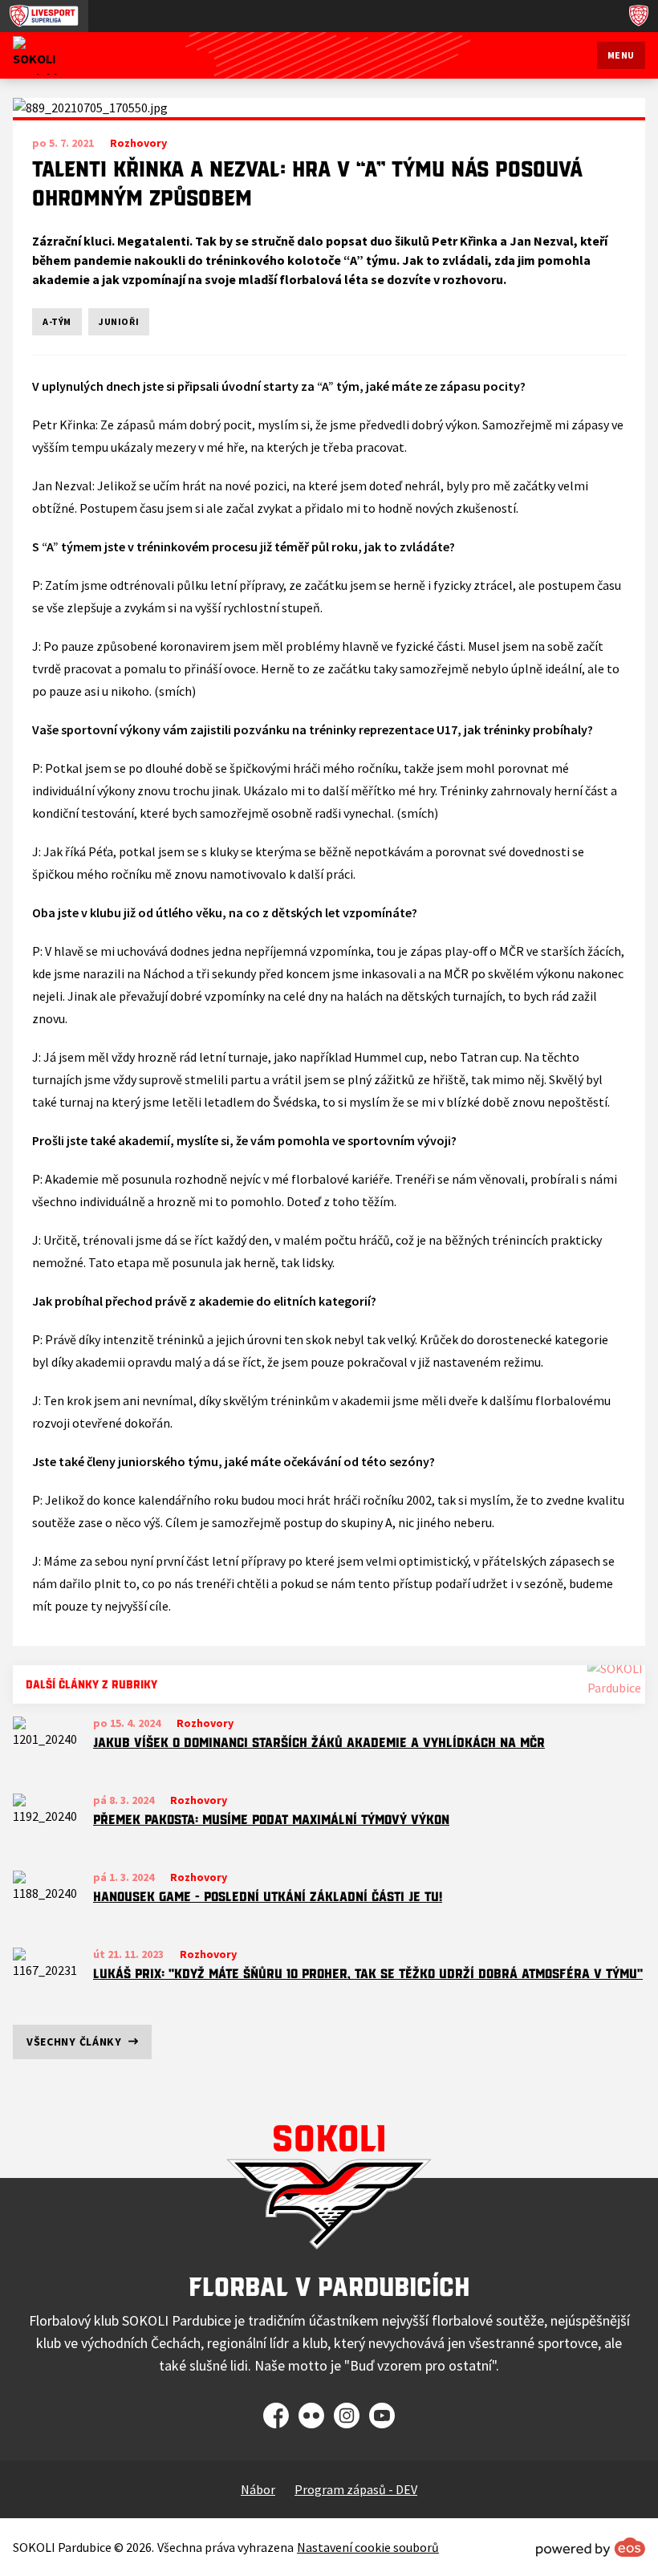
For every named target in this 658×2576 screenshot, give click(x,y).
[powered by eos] (591, 2547)
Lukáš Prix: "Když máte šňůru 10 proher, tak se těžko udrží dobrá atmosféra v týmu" (368, 1973)
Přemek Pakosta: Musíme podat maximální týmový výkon (271, 1819)
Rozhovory (205, 1723)
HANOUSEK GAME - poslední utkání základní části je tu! (268, 1896)
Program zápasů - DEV (356, 2489)
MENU (621, 55)
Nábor (258, 2489)
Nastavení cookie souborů (368, 2547)
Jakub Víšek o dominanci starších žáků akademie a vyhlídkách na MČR (319, 1742)
